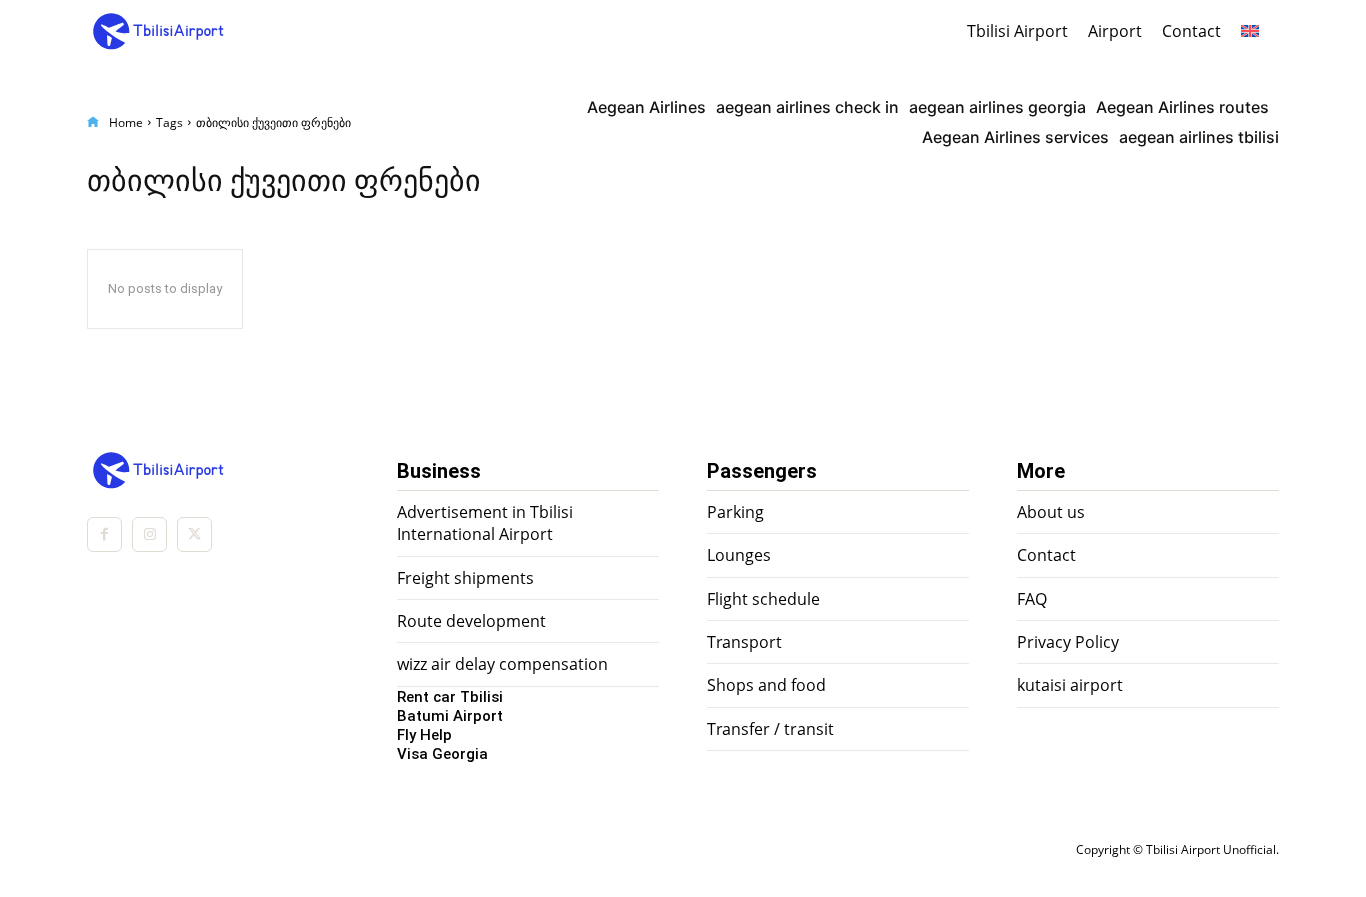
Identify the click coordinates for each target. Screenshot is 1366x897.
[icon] (93, 122)
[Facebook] (104, 534)
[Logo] (138, 31)
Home (126, 122)
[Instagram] (149, 534)
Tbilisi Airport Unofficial (1211, 849)
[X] (194, 534)
